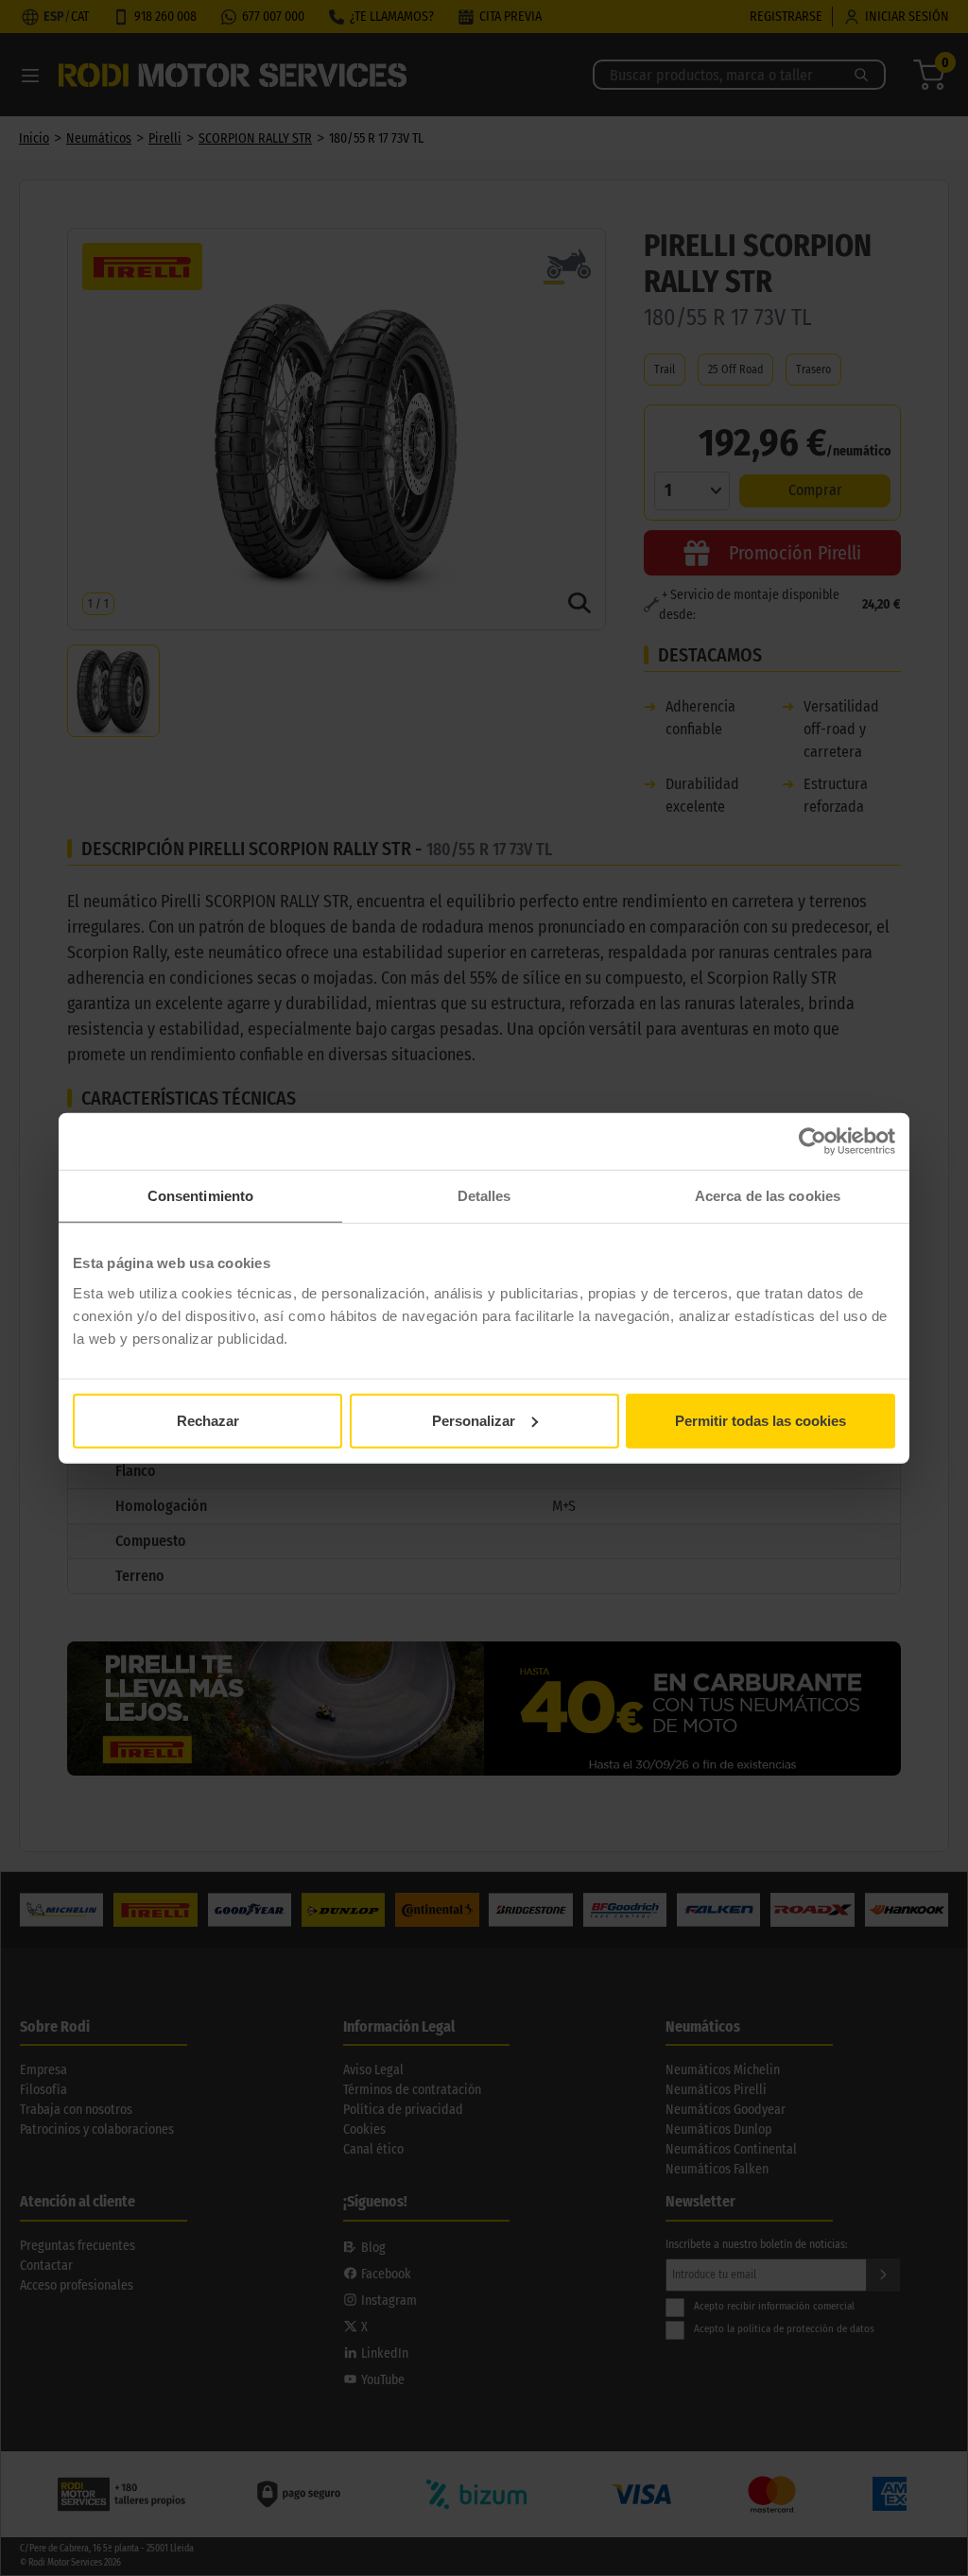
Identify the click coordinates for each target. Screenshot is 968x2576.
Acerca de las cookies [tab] (768, 1196)
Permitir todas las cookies (761, 1420)
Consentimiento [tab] (200, 1196)
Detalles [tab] (484, 1196)
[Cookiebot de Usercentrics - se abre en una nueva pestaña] (812, 1142)
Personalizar (474, 1420)
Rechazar (208, 1420)
